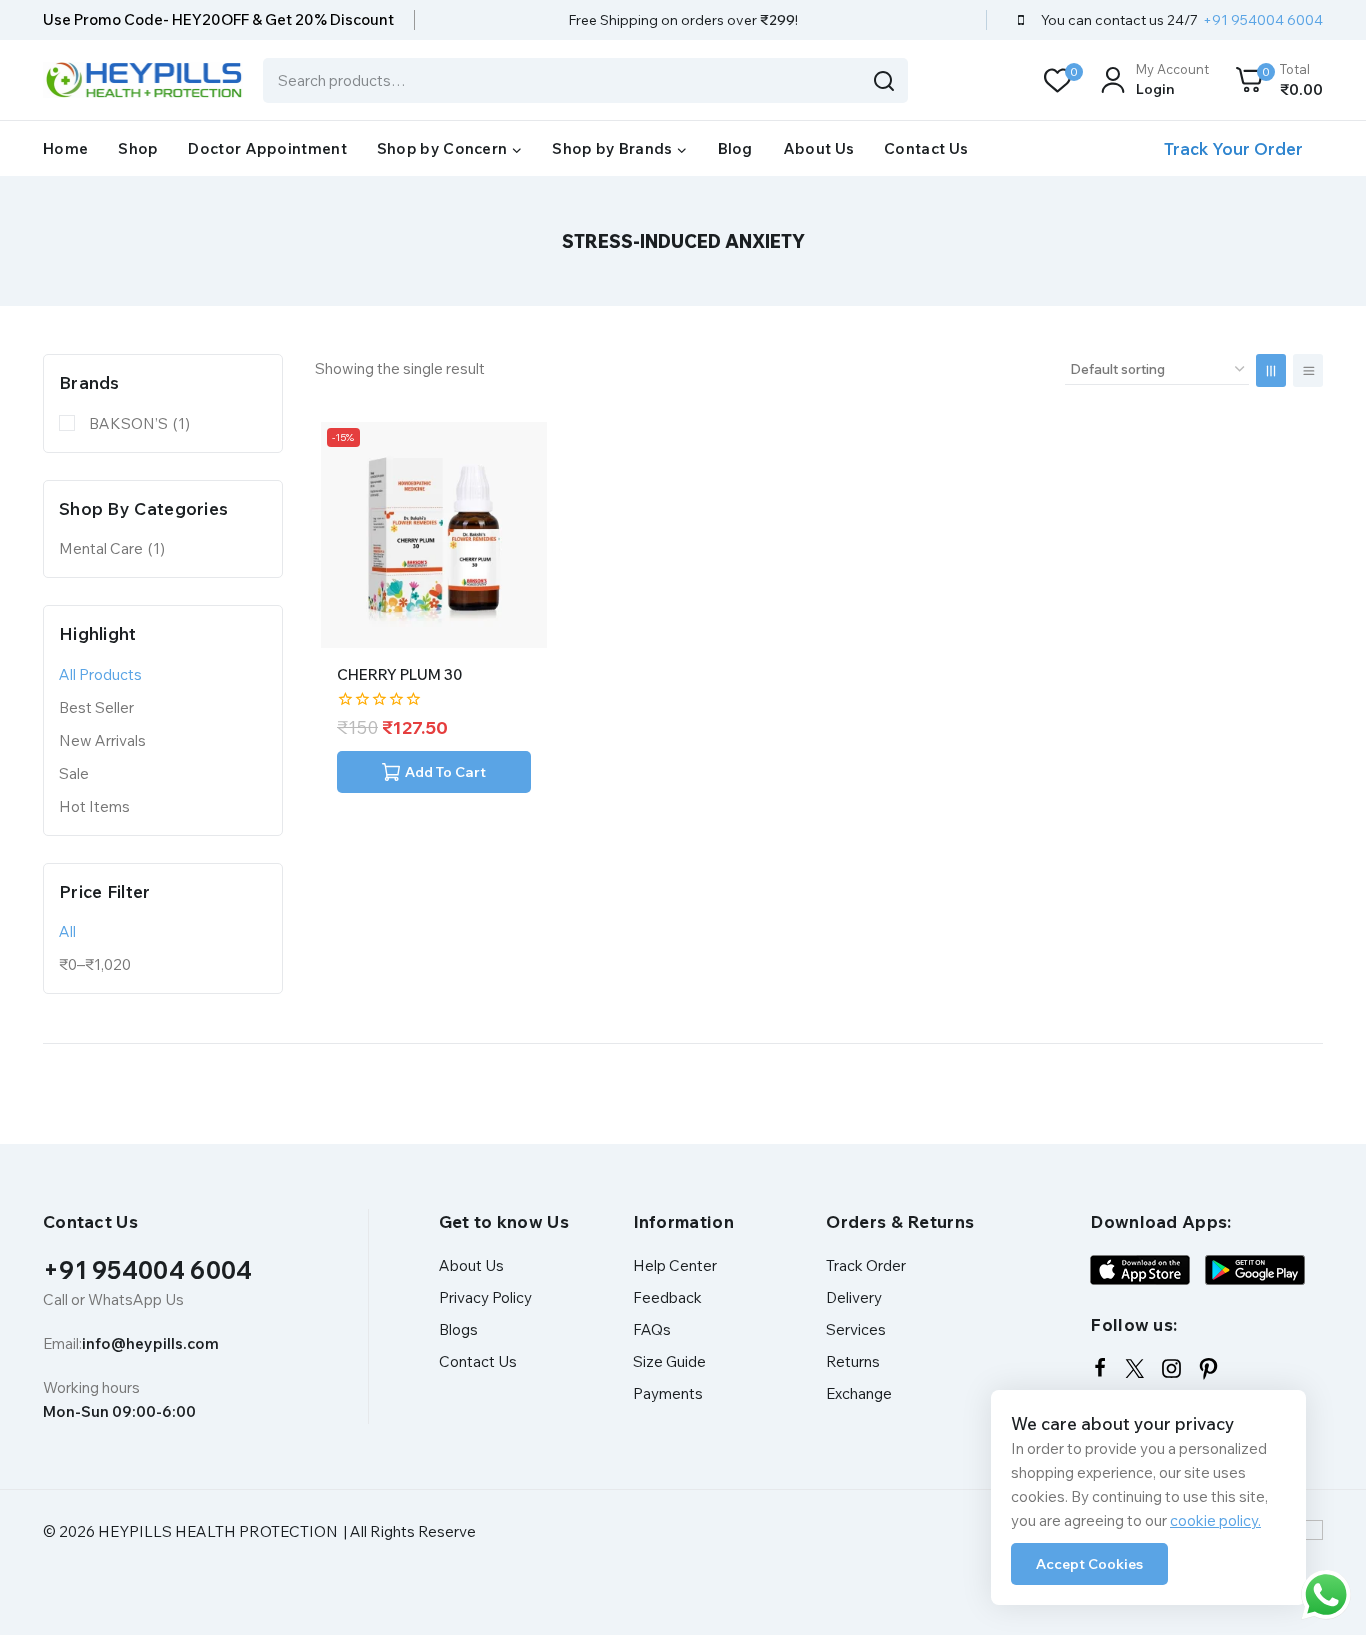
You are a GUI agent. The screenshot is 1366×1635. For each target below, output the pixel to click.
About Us (818, 148)
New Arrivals (102, 740)
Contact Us (926, 148)
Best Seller (96, 707)
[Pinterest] (1208, 1368)
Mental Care (112, 548)
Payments (668, 1393)
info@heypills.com (150, 1343)
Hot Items (94, 806)
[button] (434, 772)
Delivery (854, 1297)
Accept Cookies (1089, 1564)
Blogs (458, 1329)
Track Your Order (1233, 148)
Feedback (667, 1297)
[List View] (1308, 370)
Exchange (859, 1393)
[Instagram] (1171, 1368)
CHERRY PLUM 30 (400, 674)
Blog (735, 148)
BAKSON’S (139, 423)
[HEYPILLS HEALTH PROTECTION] (143, 80)
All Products (100, 674)
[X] (1134, 1368)
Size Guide (669, 1361)
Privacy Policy (485, 1297)
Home (65, 148)
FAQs (652, 1329)
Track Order (866, 1265)
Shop (138, 148)
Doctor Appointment (267, 148)
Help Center (675, 1265)
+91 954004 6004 (148, 1270)
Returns (853, 1361)
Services (856, 1329)
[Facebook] (1100, 1368)
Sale (74, 773)
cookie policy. (1215, 1520)
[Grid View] (1271, 370)
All (67, 931)
